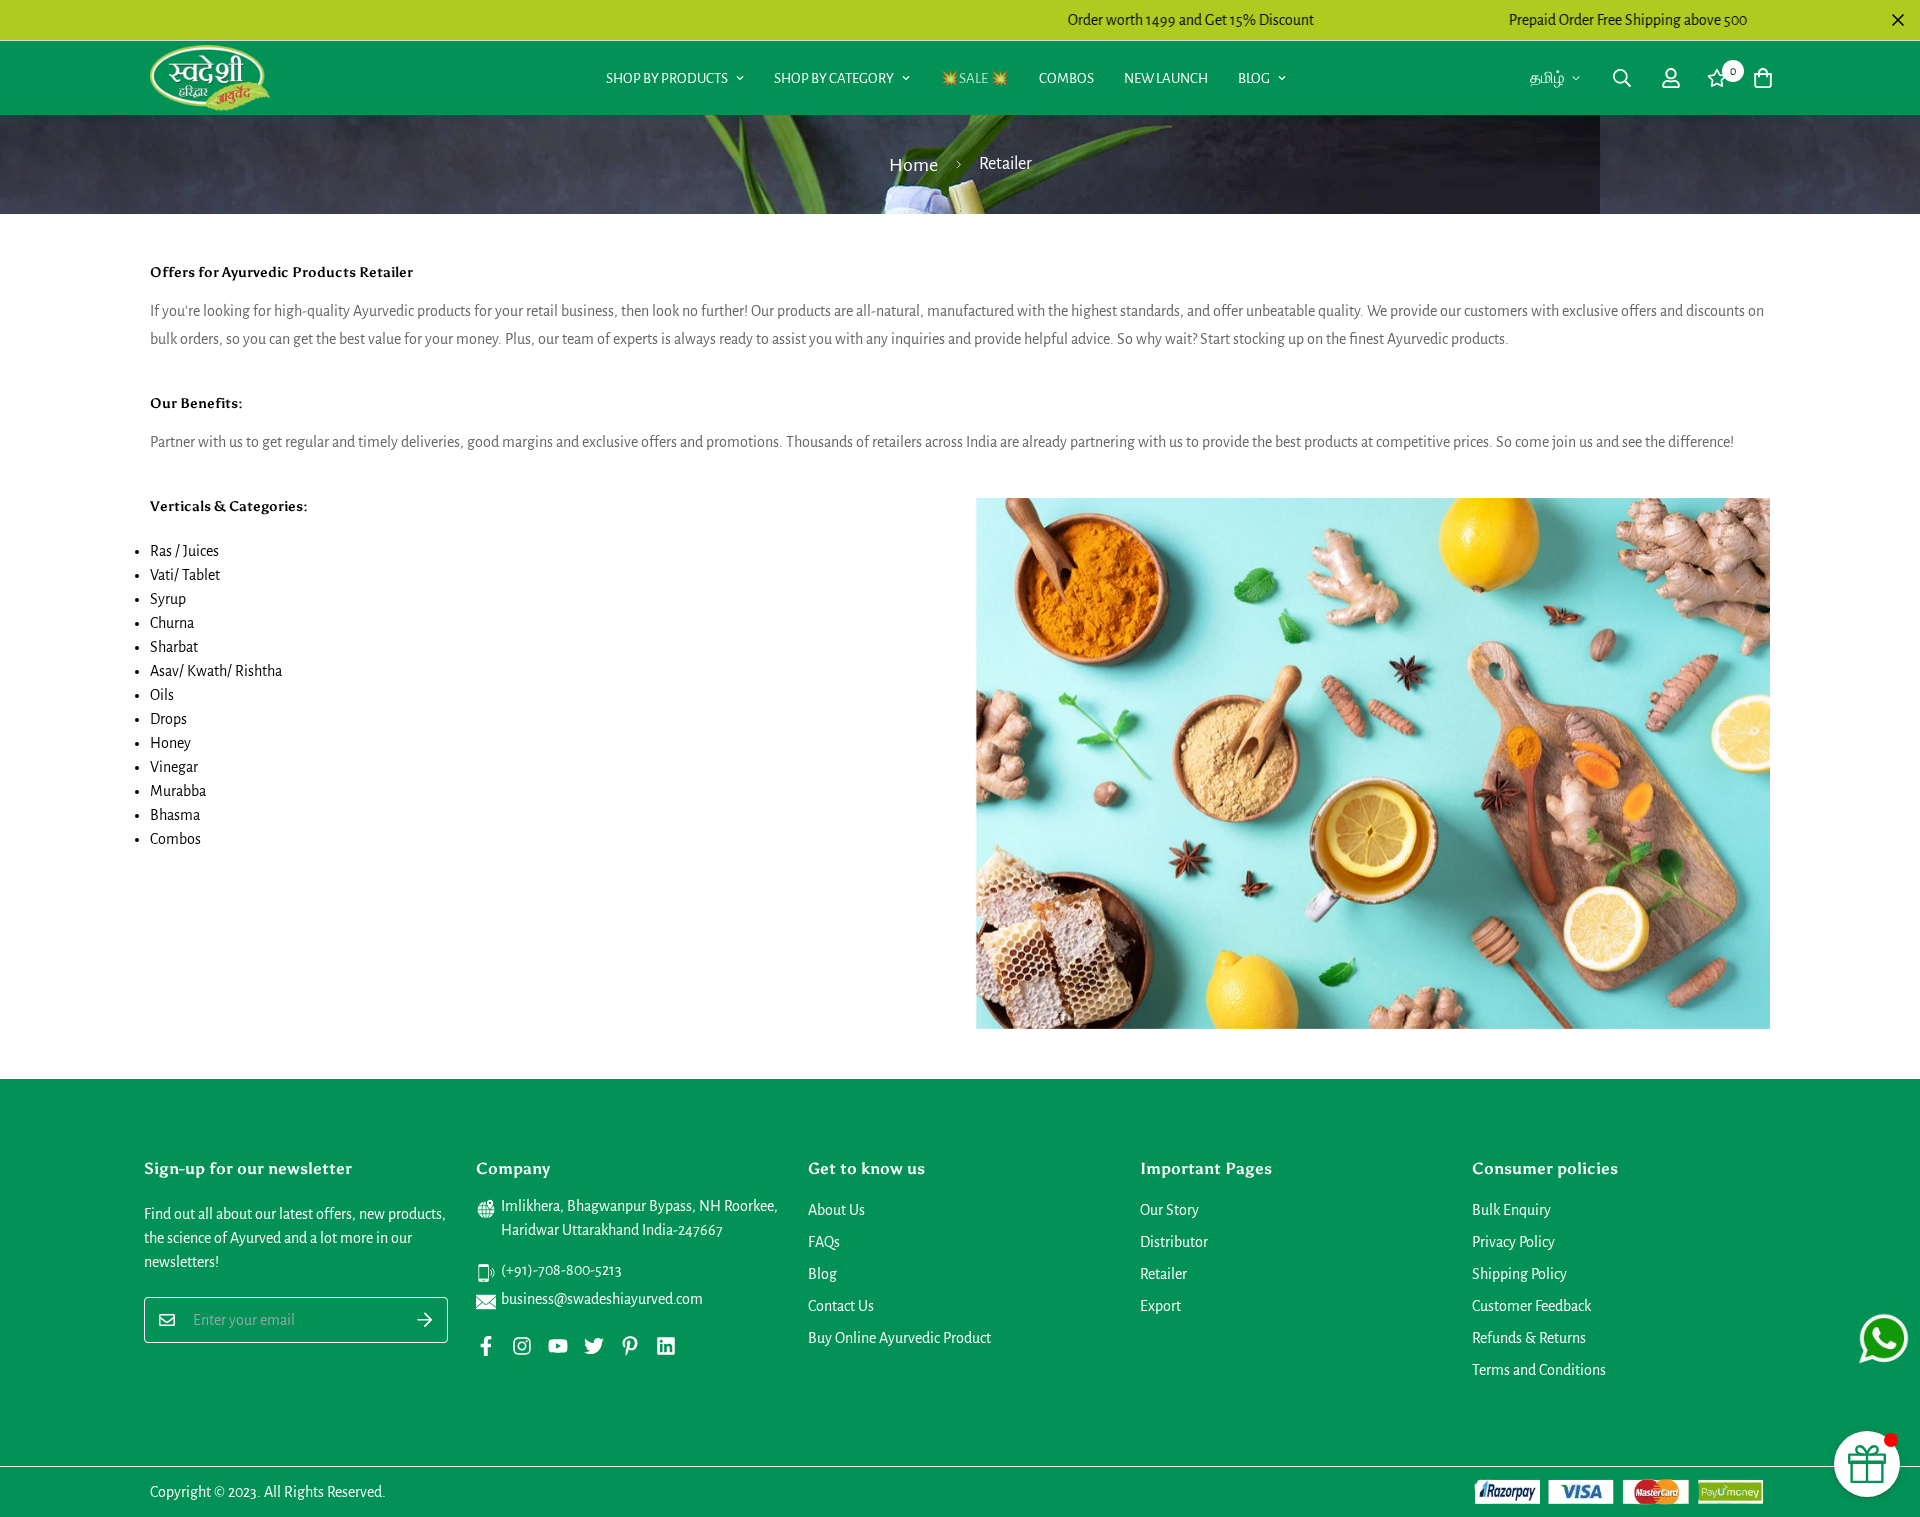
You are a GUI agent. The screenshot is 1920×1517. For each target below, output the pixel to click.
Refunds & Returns (1529, 1338)
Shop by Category (834, 78)
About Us (836, 1210)
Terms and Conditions (1539, 1370)
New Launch (1166, 78)
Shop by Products (667, 78)
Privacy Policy (1513, 1242)
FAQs (824, 1242)
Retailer (1163, 1274)
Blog (1254, 78)
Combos (1066, 78)
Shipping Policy (1519, 1274)
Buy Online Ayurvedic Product (899, 1338)
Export (1160, 1306)
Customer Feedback (1531, 1306)
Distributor (1174, 1242)
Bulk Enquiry (1511, 1210)
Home (913, 165)
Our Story (1169, 1210)
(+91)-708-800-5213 (561, 1270)
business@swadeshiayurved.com (602, 1299)
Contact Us (841, 1306)
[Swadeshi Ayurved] (210, 77)
